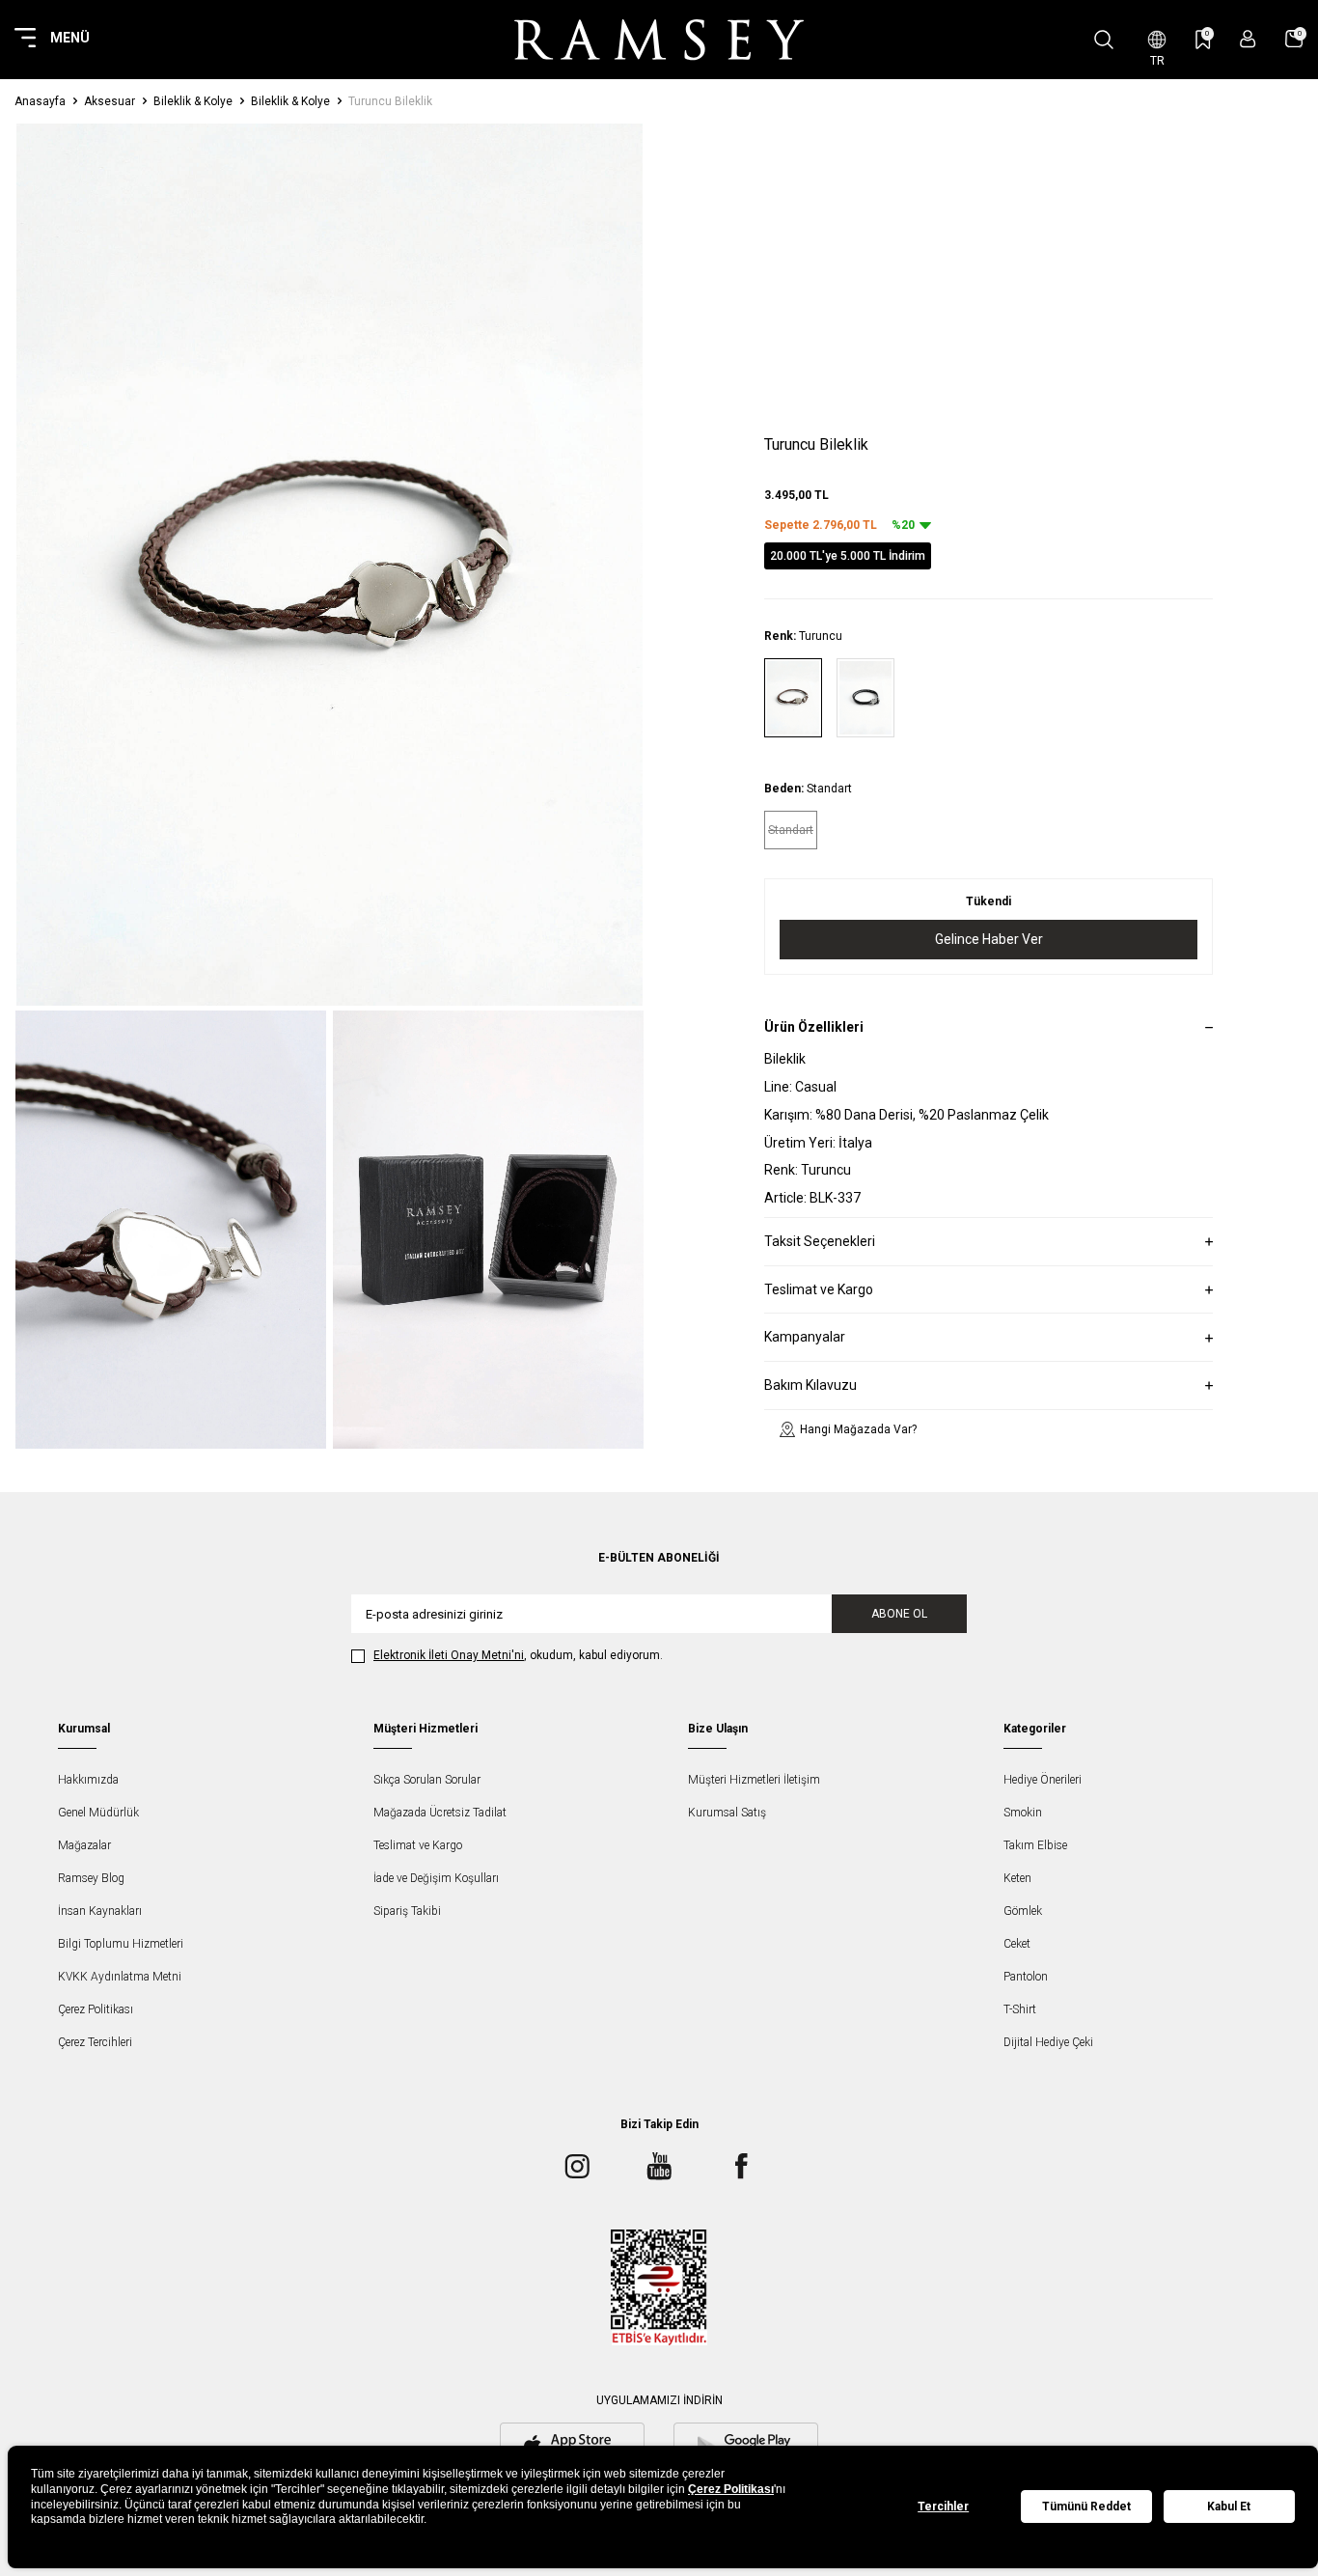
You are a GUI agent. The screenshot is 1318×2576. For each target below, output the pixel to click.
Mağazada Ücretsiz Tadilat (440, 1813)
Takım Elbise (1035, 1845)
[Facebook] (741, 2167)
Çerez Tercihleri (95, 2042)
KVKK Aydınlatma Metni (120, 1977)
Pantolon (1026, 1977)
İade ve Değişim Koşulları (436, 1878)
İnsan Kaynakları (100, 1911)
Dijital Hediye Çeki (1048, 2042)
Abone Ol (899, 1614)
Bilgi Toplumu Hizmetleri (121, 1944)
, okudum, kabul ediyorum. (518, 1655)
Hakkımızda (88, 1780)
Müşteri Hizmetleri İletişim (754, 1780)
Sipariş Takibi (407, 1911)
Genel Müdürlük (98, 1813)
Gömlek (1023, 1911)
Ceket (1017, 1944)
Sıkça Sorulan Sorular (427, 1780)
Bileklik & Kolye (193, 101)
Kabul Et (1229, 2507)
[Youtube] (659, 2167)
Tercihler (943, 2507)
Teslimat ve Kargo (418, 1845)
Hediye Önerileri (1043, 1780)
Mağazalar (84, 1845)
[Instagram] (577, 2167)
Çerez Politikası (96, 2009)
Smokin (1023, 1813)
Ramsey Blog (91, 1878)
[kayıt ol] (1248, 39)
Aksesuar (110, 101)
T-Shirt (1020, 2009)
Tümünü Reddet (1086, 2507)
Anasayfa (40, 101)
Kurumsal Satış (727, 1813)
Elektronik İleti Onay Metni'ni (449, 1655)
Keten (1017, 1878)
